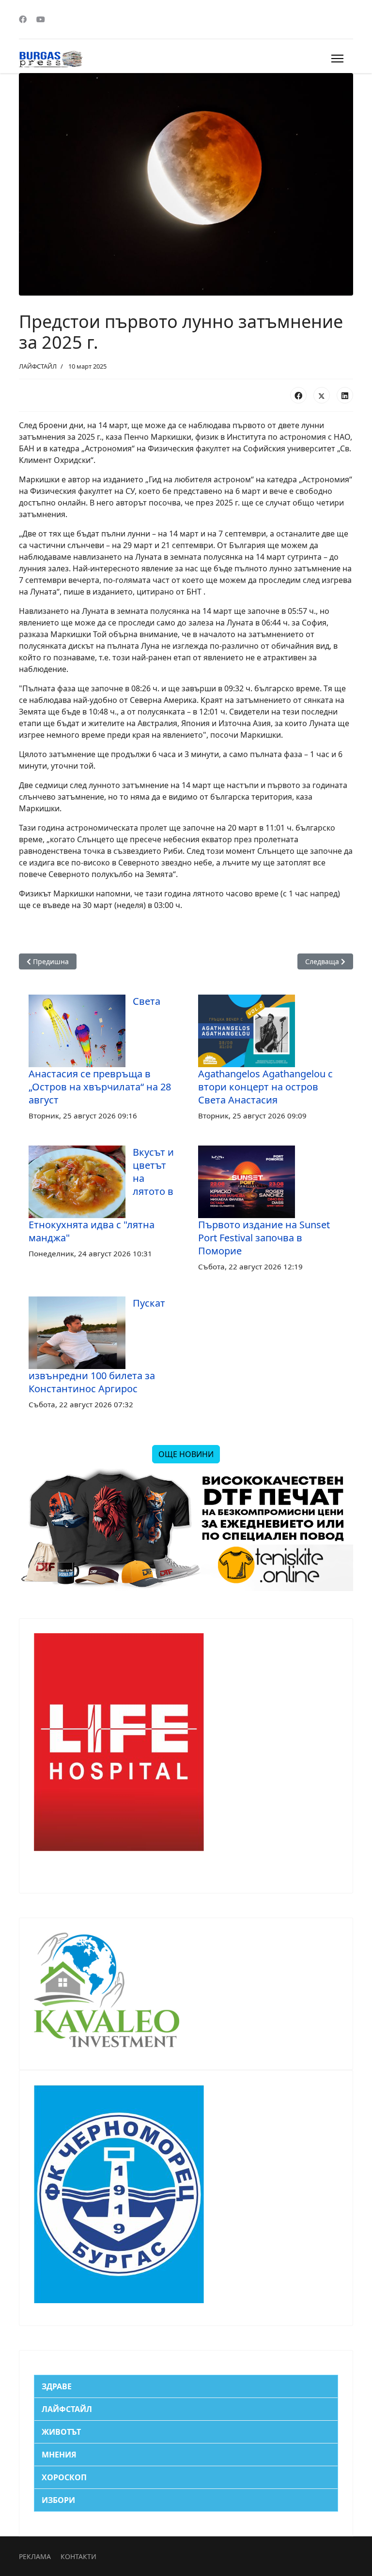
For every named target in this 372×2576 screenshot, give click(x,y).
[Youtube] (41, 19)
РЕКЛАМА (35, 2556)
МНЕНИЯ (59, 2455)
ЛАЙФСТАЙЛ (38, 366)
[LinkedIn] (345, 395)
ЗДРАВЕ (57, 2386)
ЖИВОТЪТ (61, 2432)
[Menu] (337, 59)
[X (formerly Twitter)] (322, 395)
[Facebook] (23, 19)
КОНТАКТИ (78, 2556)
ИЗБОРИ (58, 2500)
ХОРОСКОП (64, 2477)
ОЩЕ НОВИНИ (186, 1454)
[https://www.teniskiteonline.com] (186, 1530)
